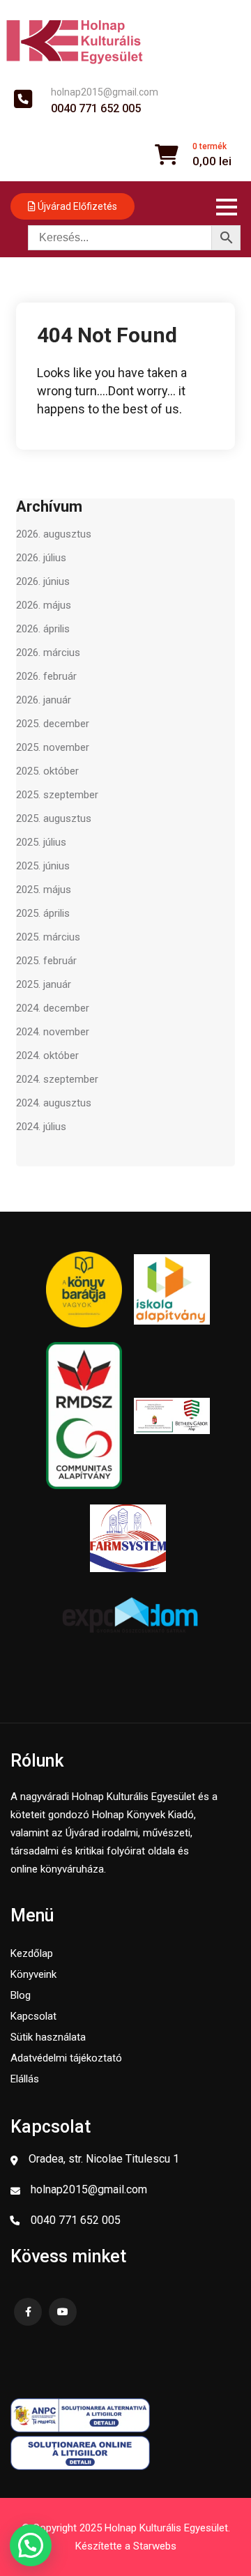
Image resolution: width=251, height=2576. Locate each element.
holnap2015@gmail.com (105, 92)
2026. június (43, 581)
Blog (21, 1995)
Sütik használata (48, 2037)
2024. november (53, 1032)
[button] (31, 2545)
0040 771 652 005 (96, 109)
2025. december (53, 724)
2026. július (41, 558)
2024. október (47, 1055)
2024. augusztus (54, 1103)
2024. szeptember (57, 1079)
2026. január (44, 700)
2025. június (43, 866)
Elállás (25, 2079)
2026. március (48, 653)
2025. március (48, 937)
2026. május (44, 605)
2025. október (47, 771)
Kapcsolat (33, 2016)
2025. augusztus (54, 818)
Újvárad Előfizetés (76, 206)
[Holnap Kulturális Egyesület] (75, 41)
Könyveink (33, 1974)
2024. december (53, 1008)
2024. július (41, 1127)
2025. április (43, 913)
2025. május (44, 890)
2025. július (41, 842)
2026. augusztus (54, 534)
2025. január (44, 984)
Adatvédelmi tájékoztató (66, 2058)
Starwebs (155, 2546)
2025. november (53, 747)
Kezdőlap (32, 1953)
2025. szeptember (57, 795)
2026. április (43, 629)
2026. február (46, 676)
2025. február (46, 961)
